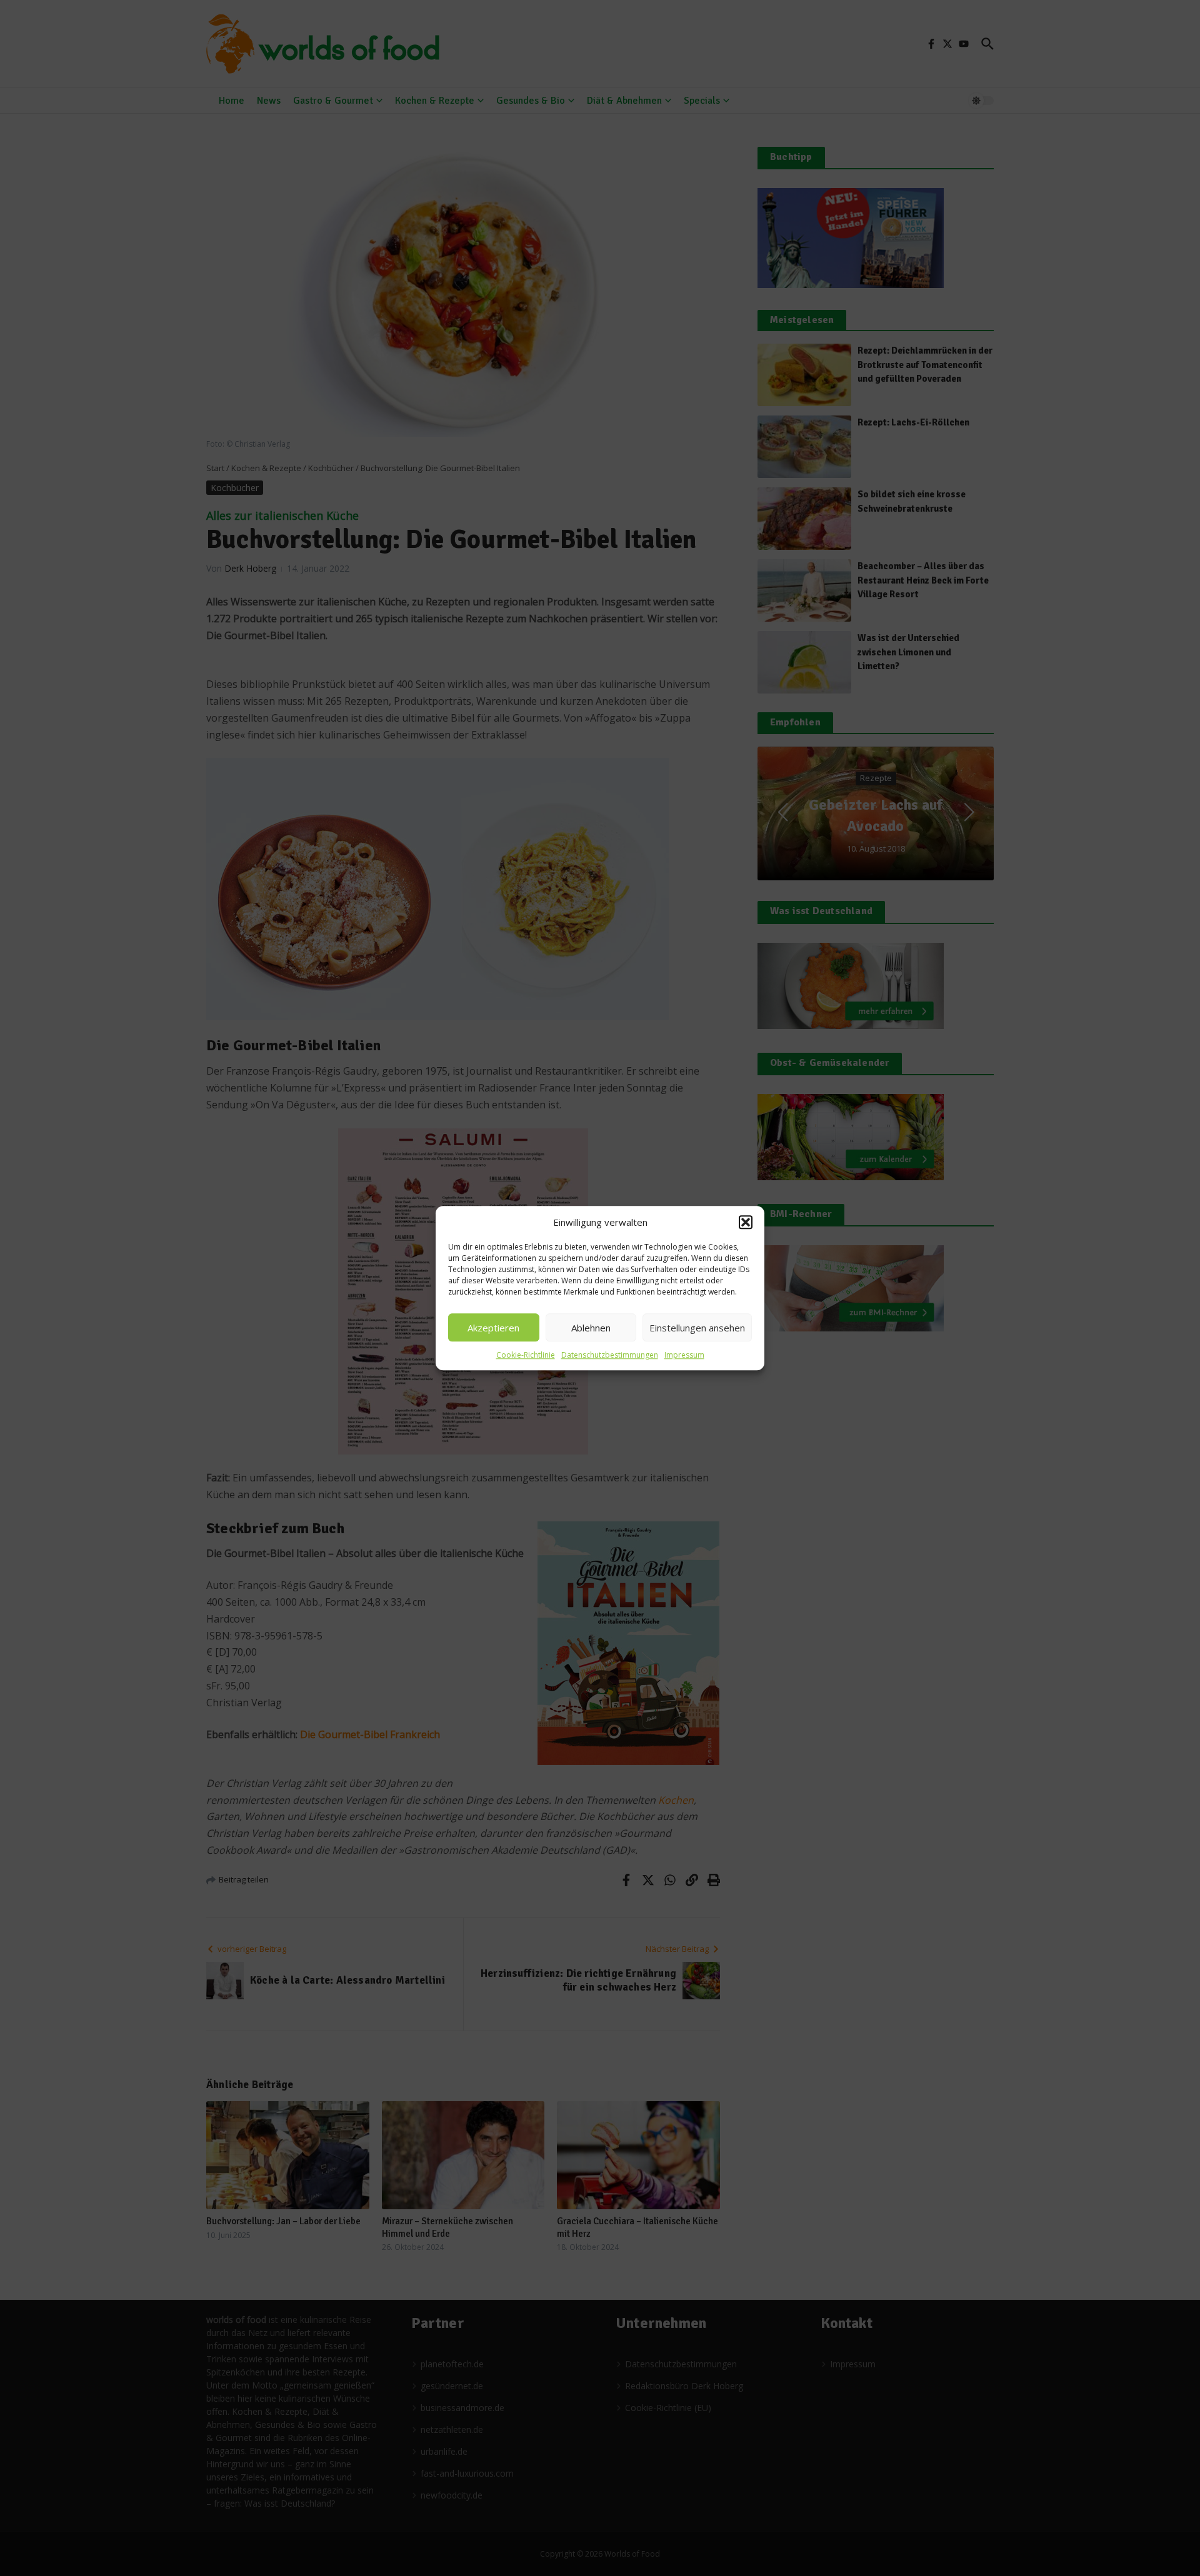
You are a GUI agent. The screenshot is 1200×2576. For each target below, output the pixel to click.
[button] (746, 1222)
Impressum (684, 1355)
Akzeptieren (493, 1328)
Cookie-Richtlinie (526, 1355)
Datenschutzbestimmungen (610, 1355)
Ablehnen (591, 1328)
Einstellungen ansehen (697, 1328)
